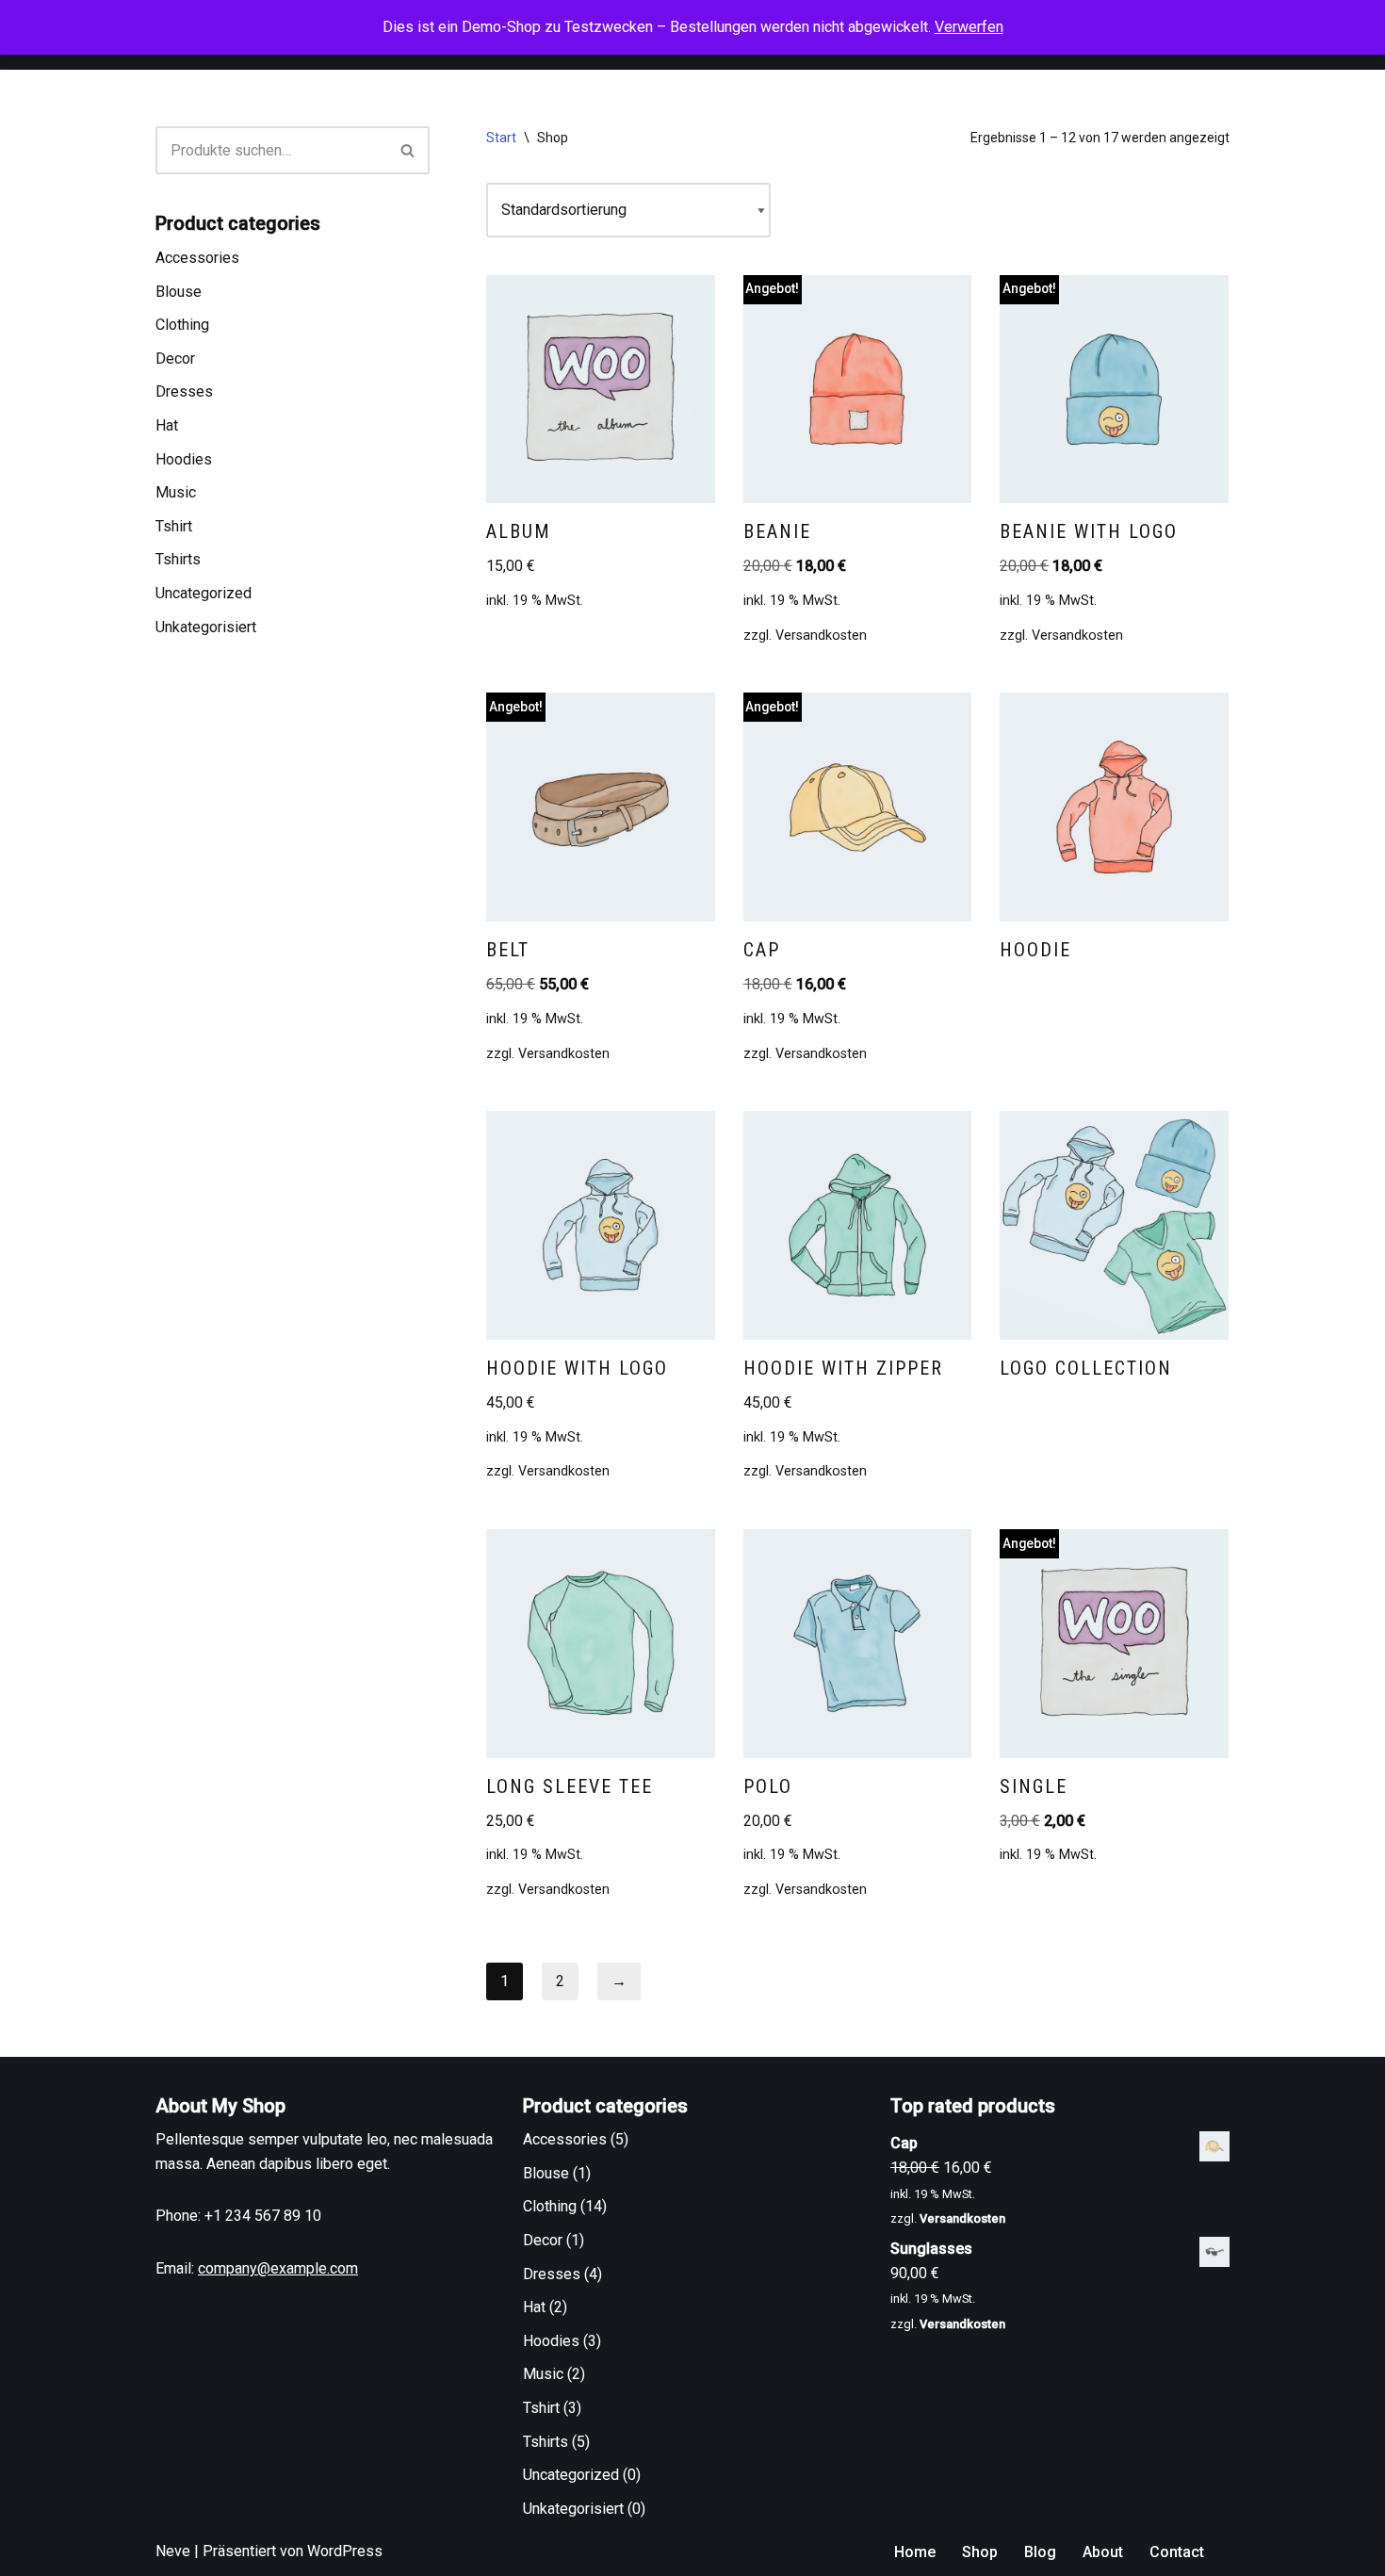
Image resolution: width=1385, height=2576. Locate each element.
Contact (1177, 2552)
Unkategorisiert (206, 627)
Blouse (179, 292)
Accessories (197, 258)
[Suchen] (408, 150)
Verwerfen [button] (969, 27)
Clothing (182, 325)
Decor (175, 359)
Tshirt (174, 526)
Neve (173, 2551)
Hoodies (184, 459)
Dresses (184, 391)
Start (501, 138)
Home (915, 2552)
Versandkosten (821, 636)
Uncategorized (204, 593)
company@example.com (278, 2268)
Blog (1040, 2552)
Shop (980, 2552)
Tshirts (178, 559)
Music (176, 492)
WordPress (345, 2551)
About (1103, 2552)
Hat (167, 425)
